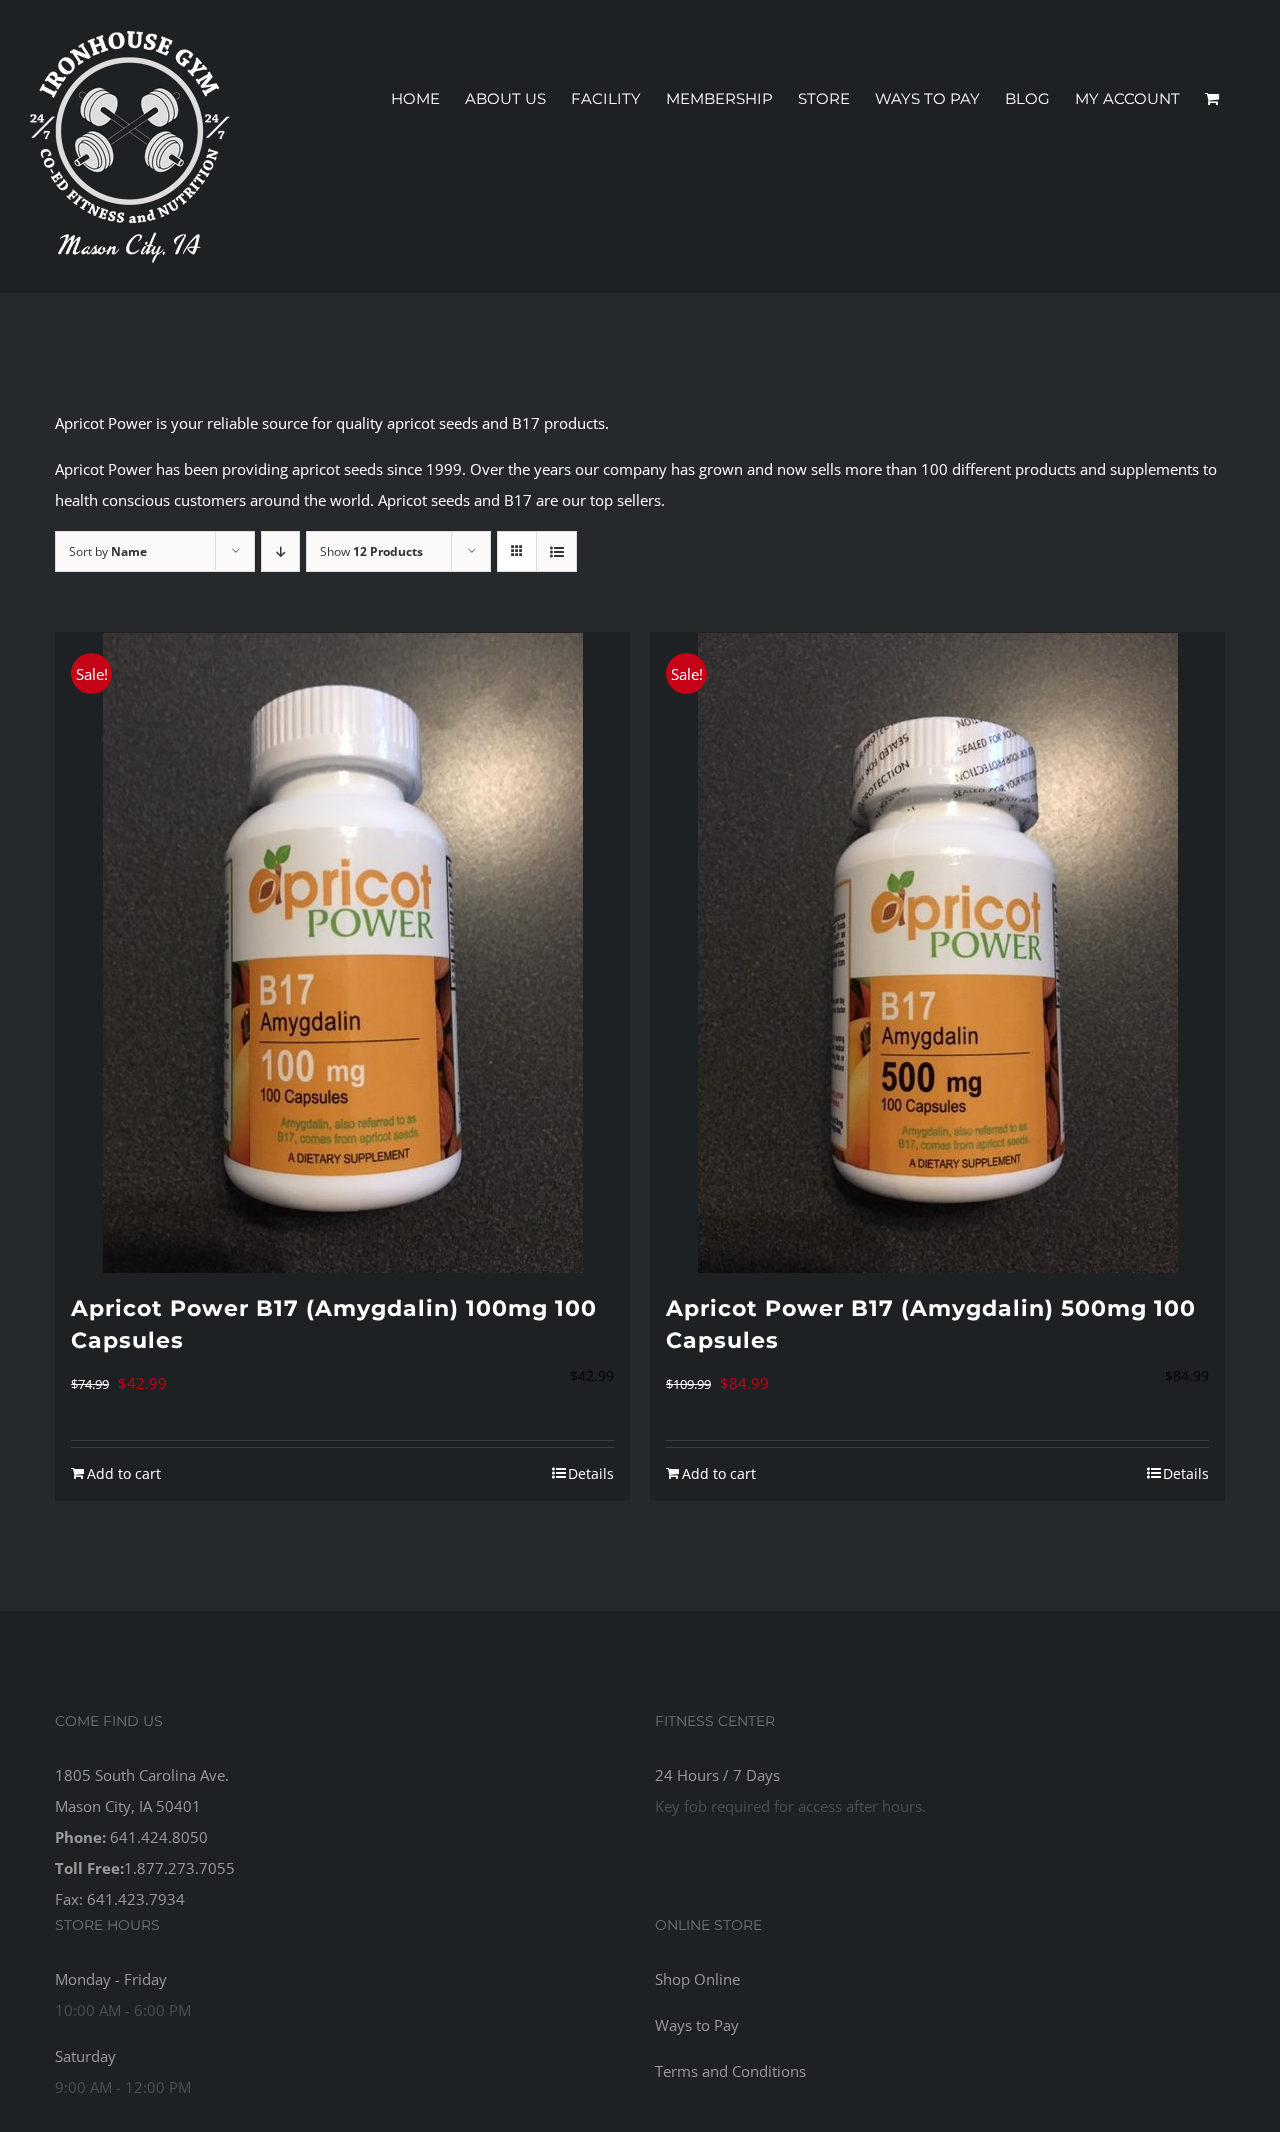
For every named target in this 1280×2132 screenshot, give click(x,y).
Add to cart (124, 1473)
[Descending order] (280, 551)
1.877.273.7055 (179, 1868)
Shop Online (697, 1979)
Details (591, 1473)
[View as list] (556, 551)
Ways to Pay (697, 2025)
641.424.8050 (159, 1837)
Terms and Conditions (730, 2071)
